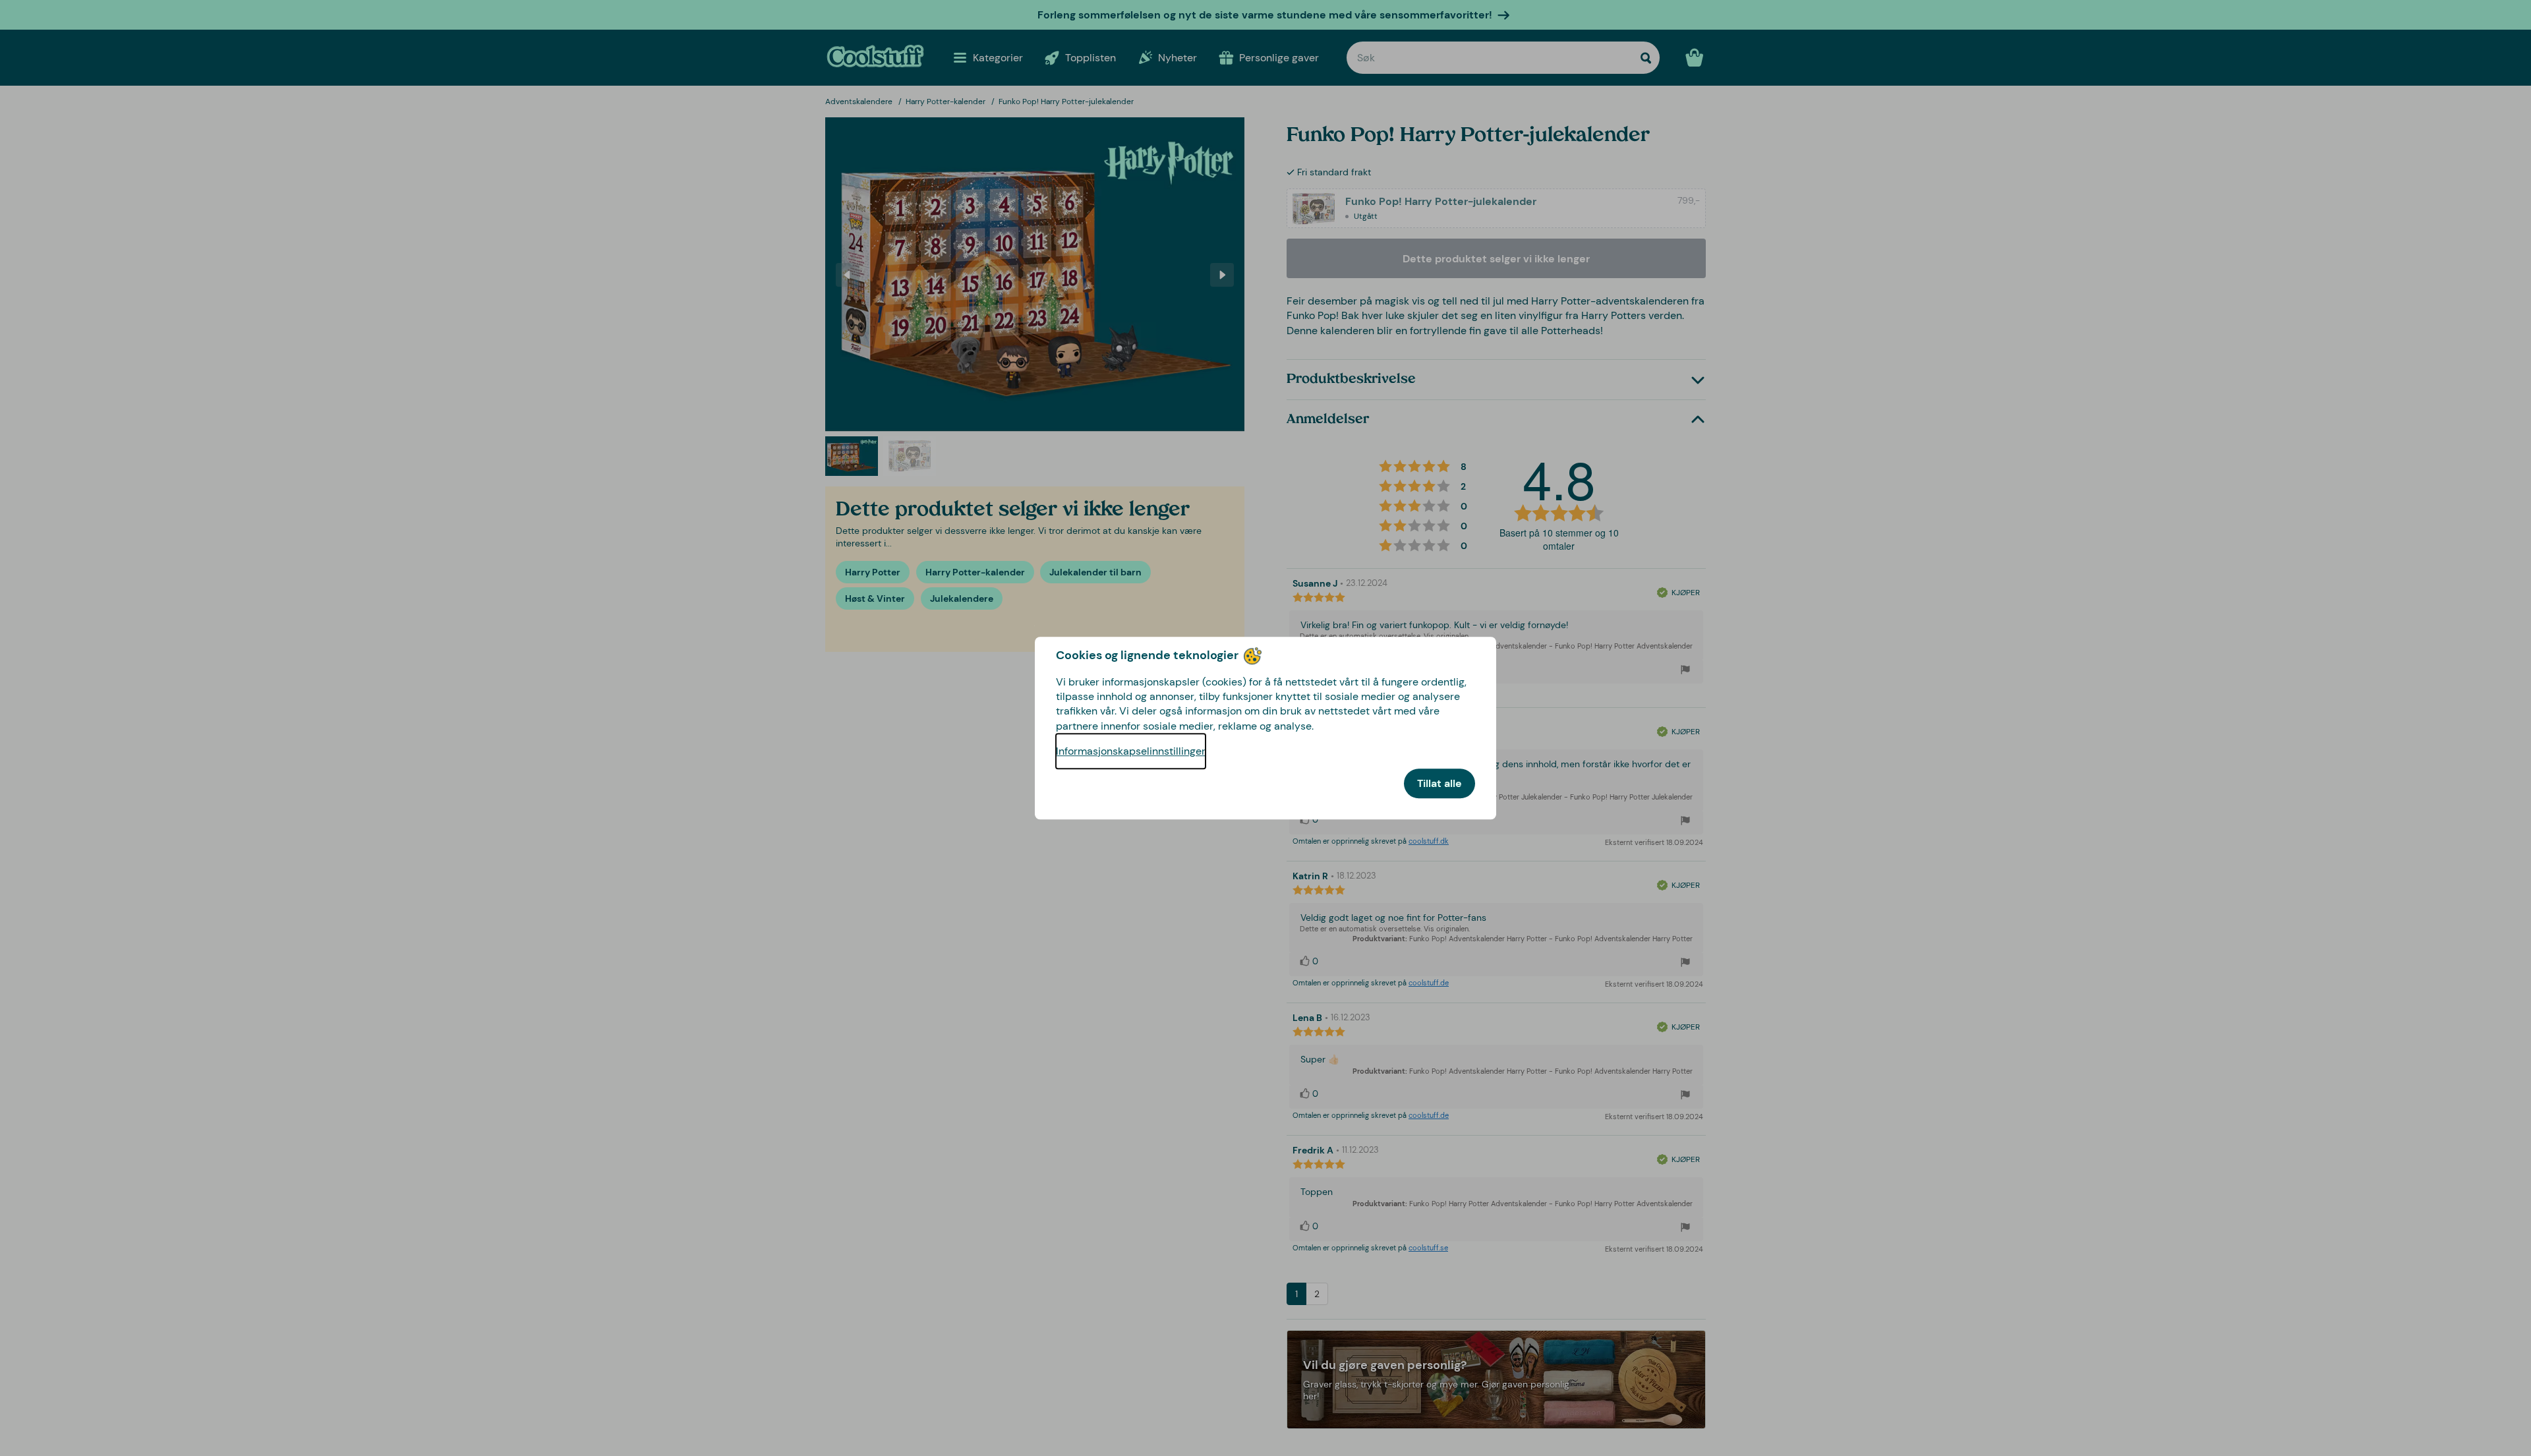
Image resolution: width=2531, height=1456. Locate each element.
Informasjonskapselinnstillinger (1131, 751)
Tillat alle (1440, 783)
